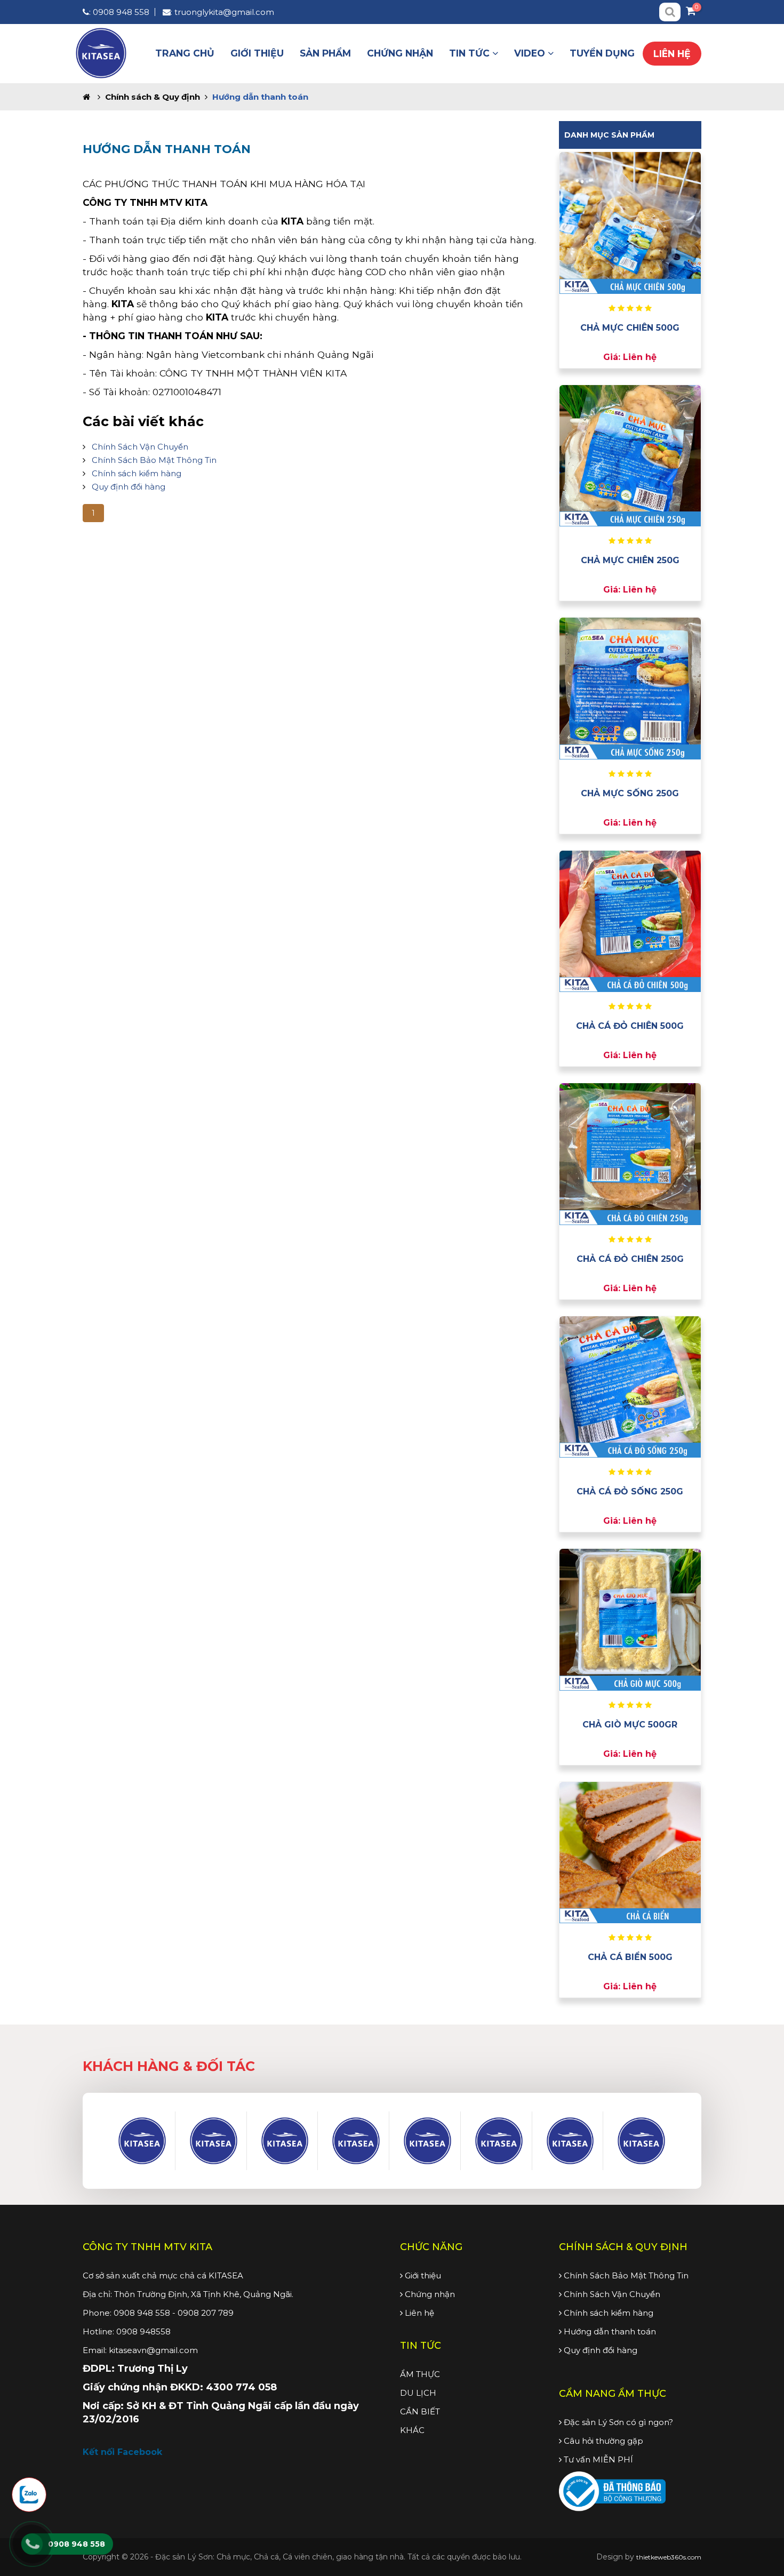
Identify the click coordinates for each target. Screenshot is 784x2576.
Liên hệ (672, 54)
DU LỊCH (418, 2393)
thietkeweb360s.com (669, 2557)
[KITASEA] (142, 2141)
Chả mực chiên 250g (630, 560)
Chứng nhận (400, 53)
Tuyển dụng (602, 53)
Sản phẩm (325, 53)
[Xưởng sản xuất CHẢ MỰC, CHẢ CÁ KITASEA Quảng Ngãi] (101, 52)
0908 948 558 (121, 12)
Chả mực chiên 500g (630, 328)
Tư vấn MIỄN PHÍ (597, 2459)
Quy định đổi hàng (129, 487)
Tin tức (471, 53)
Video (531, 53)
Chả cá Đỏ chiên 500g (630, 1026)
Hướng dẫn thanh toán (609, 2331)
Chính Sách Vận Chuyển (140, 447)
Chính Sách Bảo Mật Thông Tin (154, 460)
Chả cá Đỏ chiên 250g (630, 1259)
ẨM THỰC (420, 2374)
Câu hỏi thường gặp (602, 2441)
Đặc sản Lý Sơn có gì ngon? (617, 2422)
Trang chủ (185, 53)
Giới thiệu (257, 53)
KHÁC (412, 2430)
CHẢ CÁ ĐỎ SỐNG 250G (630, 1491)
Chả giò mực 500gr (630, 1725)
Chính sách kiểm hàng (137, 473)
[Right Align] (670, 12)
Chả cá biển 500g (630, 1957)
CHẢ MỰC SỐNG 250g (630, 793)
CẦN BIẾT (420, 2411)
